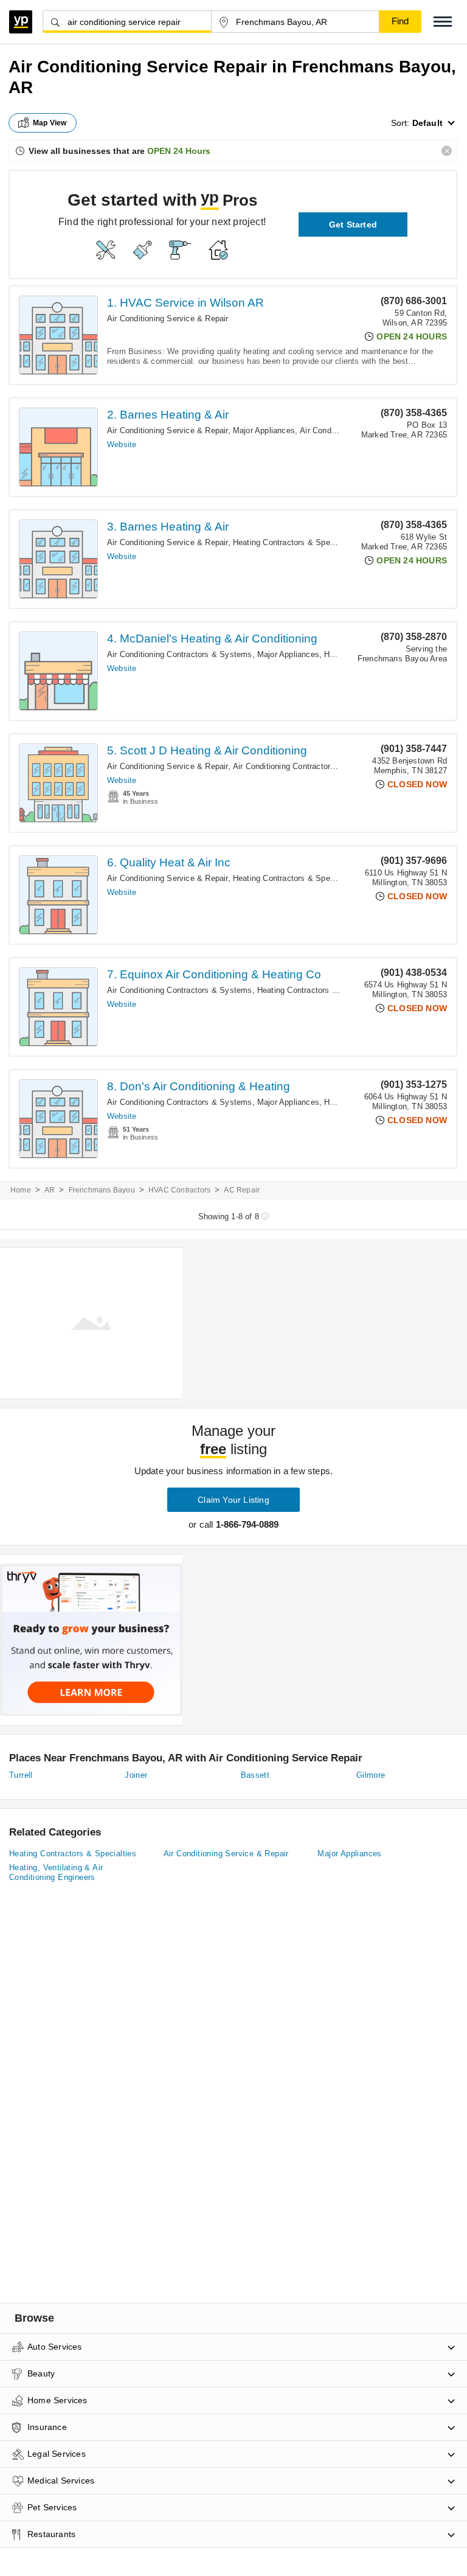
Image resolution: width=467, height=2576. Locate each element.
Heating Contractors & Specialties (295, 542)
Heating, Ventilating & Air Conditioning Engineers (56, 1872)
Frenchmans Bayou (102, 1190)
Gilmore (371, 1775)
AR (50, 1190)
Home (21, 1190)
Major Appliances (264, 430)
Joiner (136, 1775)
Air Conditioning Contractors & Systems (180, 654)
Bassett (255, 1775)
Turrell (21, 1775)
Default (427, 123)
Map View (50, 123)
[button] (443, 22)
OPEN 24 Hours (179, 151)
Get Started (353, 225)
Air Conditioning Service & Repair (168, 319)
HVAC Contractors (179, 1190)
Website (122, 444)
